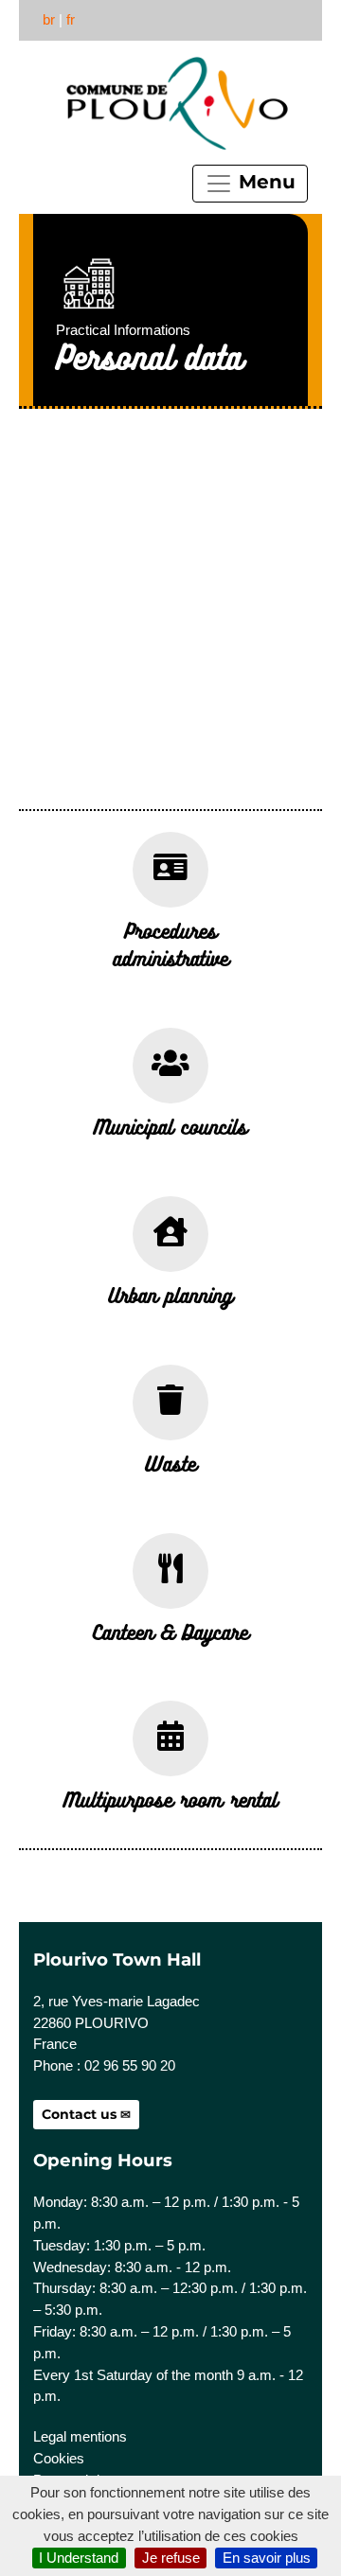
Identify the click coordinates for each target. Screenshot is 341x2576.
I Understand (79, 2558)
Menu (264, 182)
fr (71, 19)
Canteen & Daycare (170, 1632)
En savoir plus (267, 2558)
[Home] (175, 104)
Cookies (59, 2458)
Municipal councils (170, 1126)
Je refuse (171, 2558)
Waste (170, 1463)
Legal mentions (80, 2436)
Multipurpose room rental (170, 1799)
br (49, 19)
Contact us (79, 2114)
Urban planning (170, 1295)
